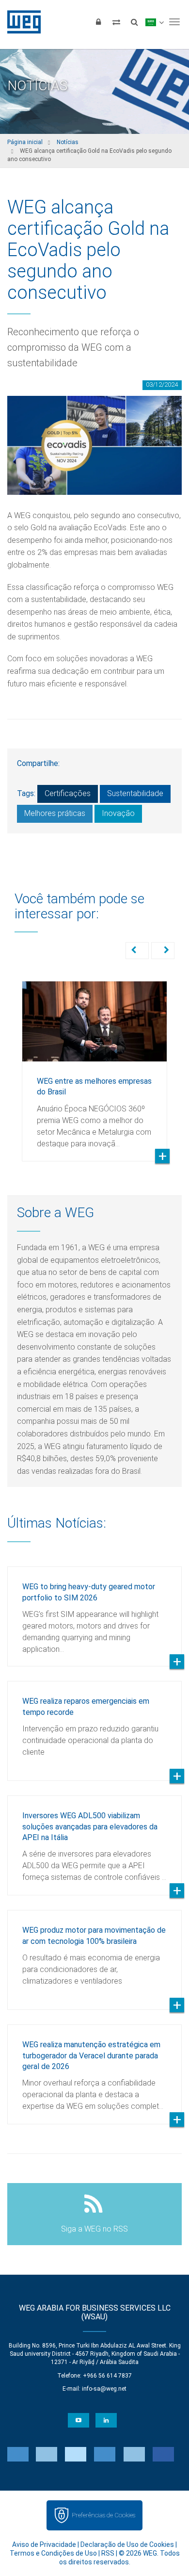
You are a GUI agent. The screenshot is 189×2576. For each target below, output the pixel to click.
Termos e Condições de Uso (53, 2553)
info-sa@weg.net (104, 2389)
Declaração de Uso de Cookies (127, 2544)
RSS (108, 2553)
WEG (21, 22)
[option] (94, 1064)
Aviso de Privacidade (44, 2544)
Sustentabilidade (135, 793)
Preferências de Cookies (103, 2515)
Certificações (68, 793)
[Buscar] (134, 22)
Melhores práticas (55, 813)
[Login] (98, 22)
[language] (154, 22)
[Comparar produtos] (116, 22)
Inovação (118, 813)
